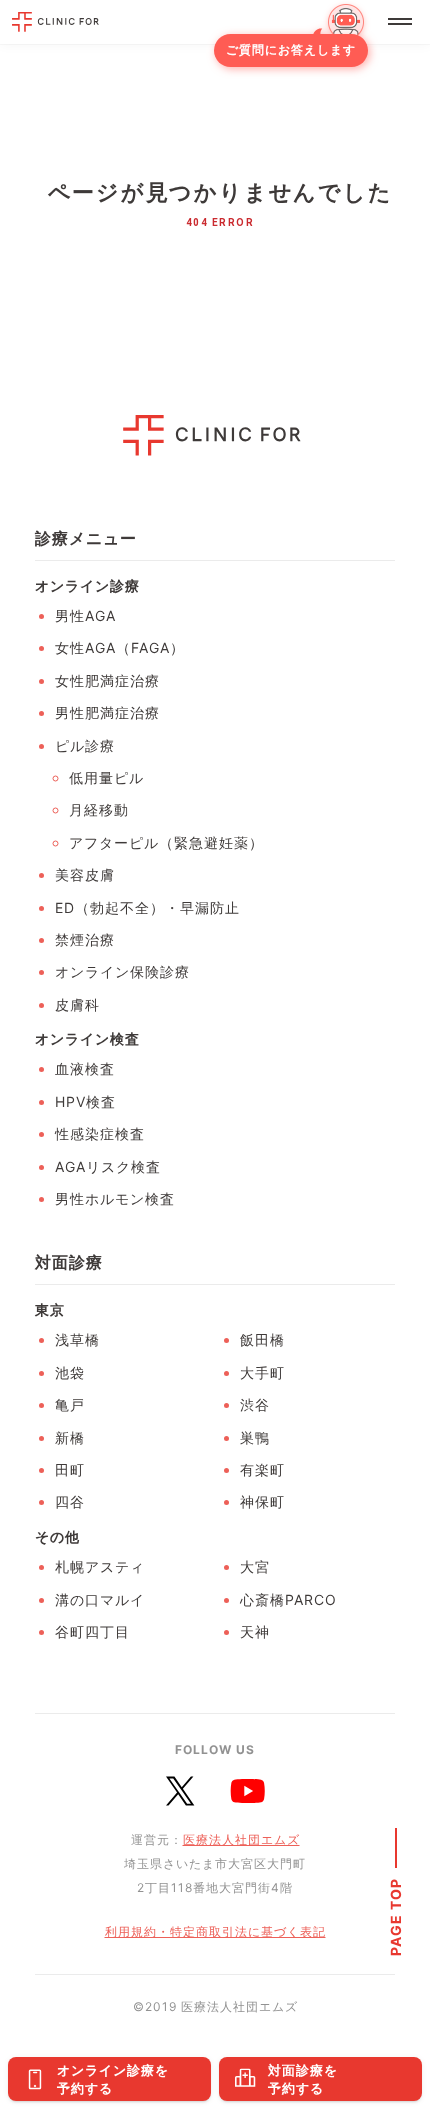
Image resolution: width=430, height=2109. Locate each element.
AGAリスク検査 (108, 1166)
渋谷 (255, 1404)
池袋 (70, 1372)
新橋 (70, 1437)
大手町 (262, 1372)
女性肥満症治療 (107, 680)
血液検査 (85, 1068)
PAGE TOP (395, 1917)
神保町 (262, 1501)
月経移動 (99, 809)
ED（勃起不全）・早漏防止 (147, 907)
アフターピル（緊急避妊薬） (166, 842)
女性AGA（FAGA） (120, 647)
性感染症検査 (100, 1133)
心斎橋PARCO (288, 1599)
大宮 (255, 1566)
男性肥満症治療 (107, 712)
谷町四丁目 (92, 1631)
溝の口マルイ (100, 1599)
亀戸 (70, 1404)
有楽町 (262, 1469)
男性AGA (85, 615)
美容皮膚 (85, 874)
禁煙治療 (85, 939)
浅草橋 (77, 1339)
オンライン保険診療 (122, 971)
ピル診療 (85, 745)
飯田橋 (262, 1339)
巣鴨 (255, 1437)
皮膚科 (77, 1004)
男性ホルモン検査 (115, 1198)
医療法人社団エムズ (241, 1839)
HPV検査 (85, 1101)
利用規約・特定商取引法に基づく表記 (215, 1931)
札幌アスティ (100, 1566)
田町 (70, 1469)
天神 (255, 1631)
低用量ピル (106, 777)
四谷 (70, 1501)
